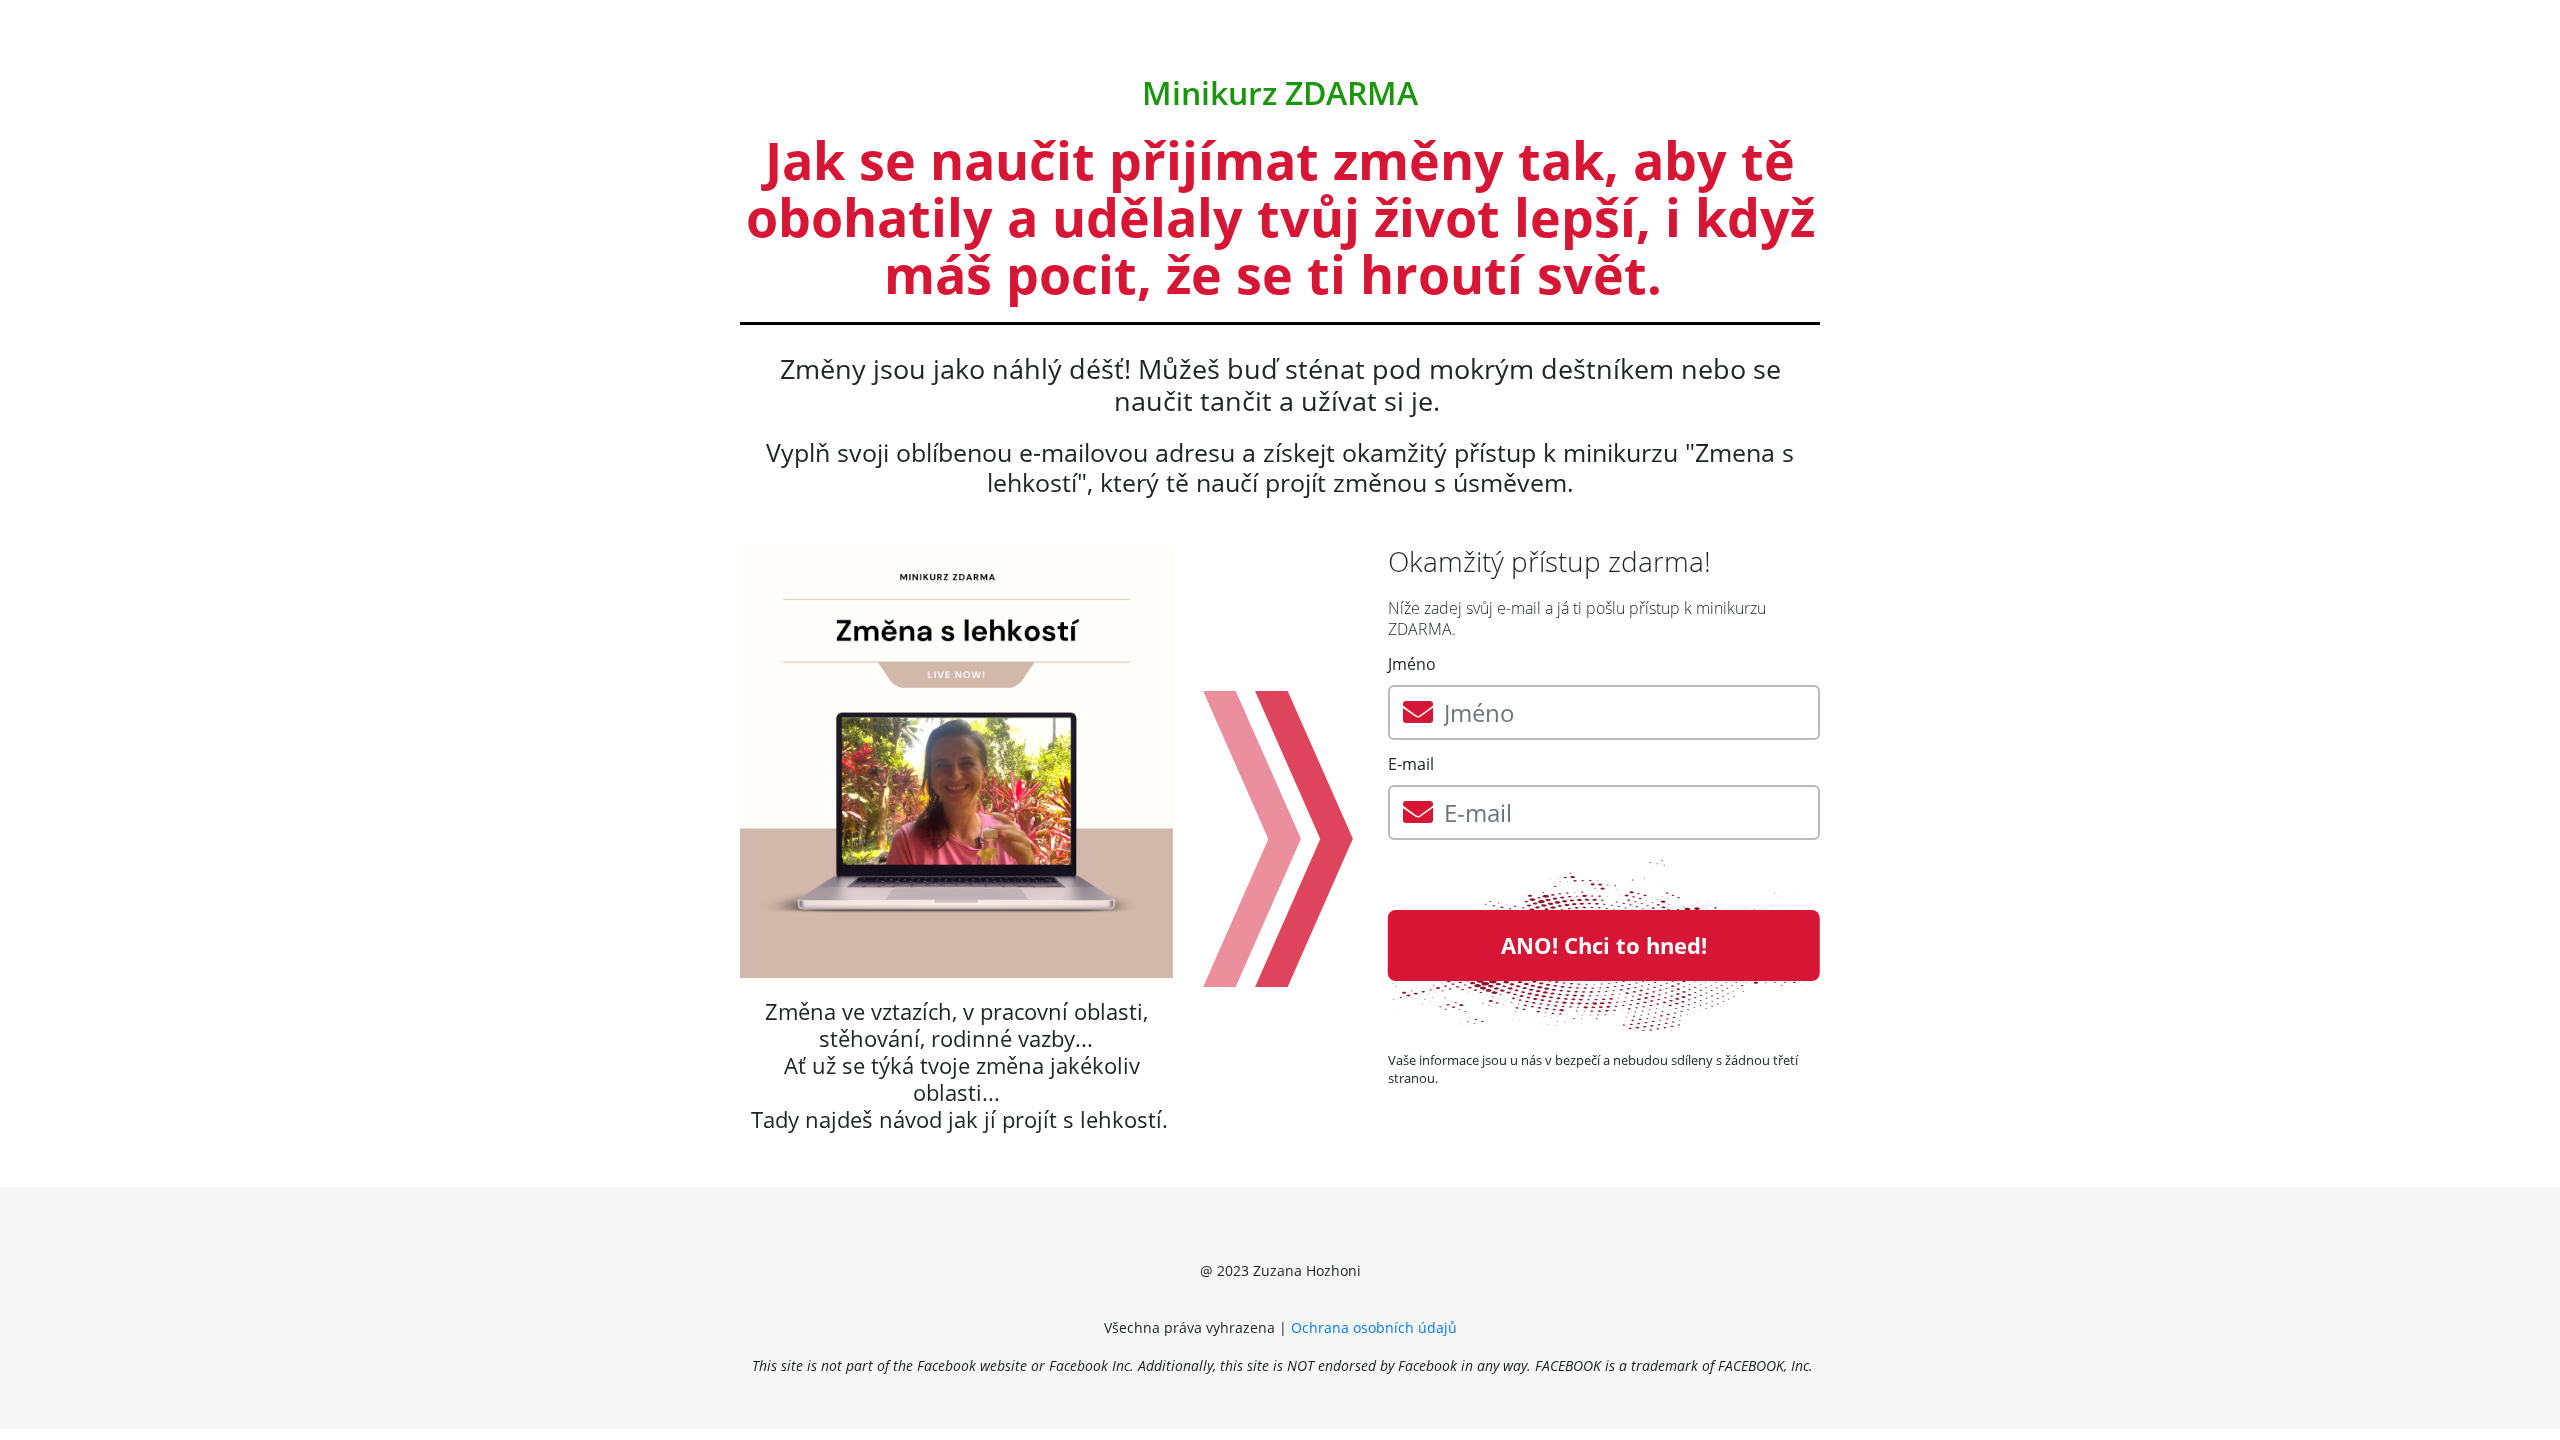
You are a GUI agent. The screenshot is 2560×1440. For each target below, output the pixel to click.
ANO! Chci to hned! (1604, 945)
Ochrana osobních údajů (1376, 1327)
